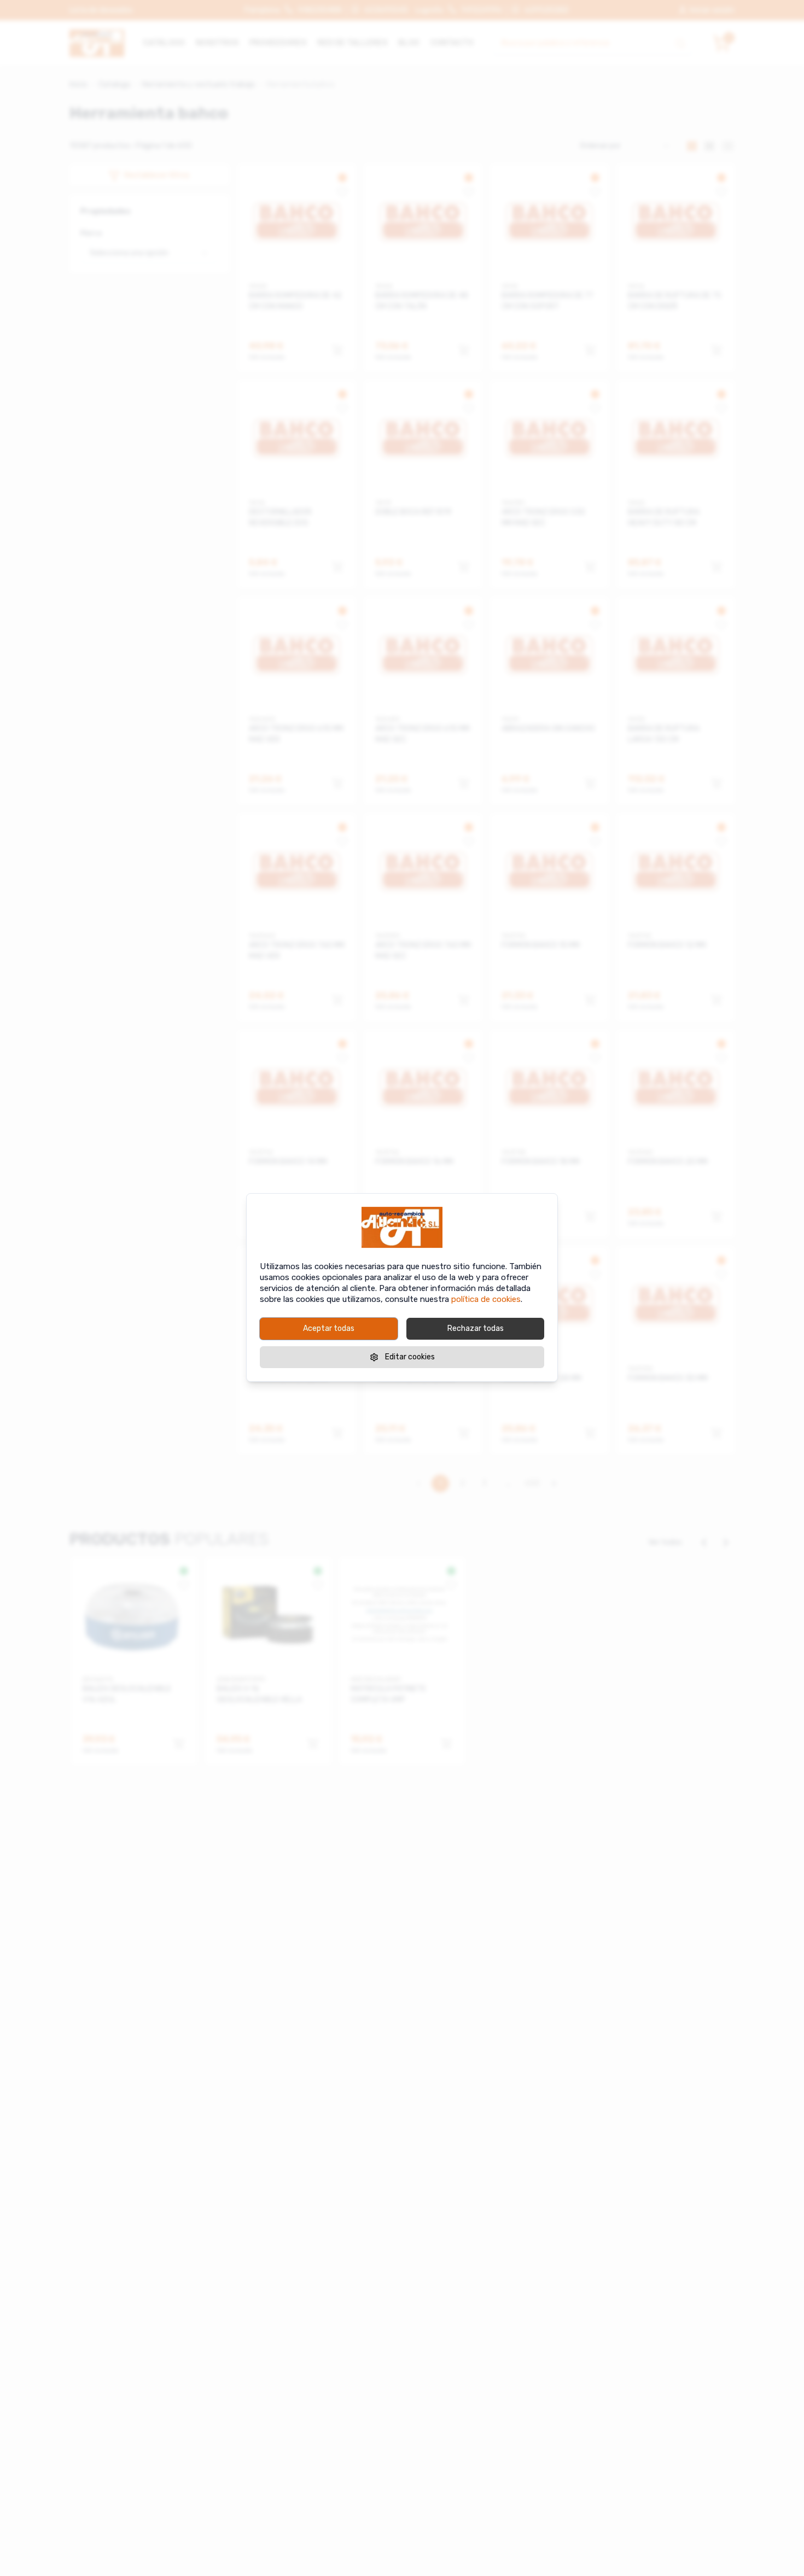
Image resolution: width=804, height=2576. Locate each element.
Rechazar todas (476, 1328)
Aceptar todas (329, 1328)
